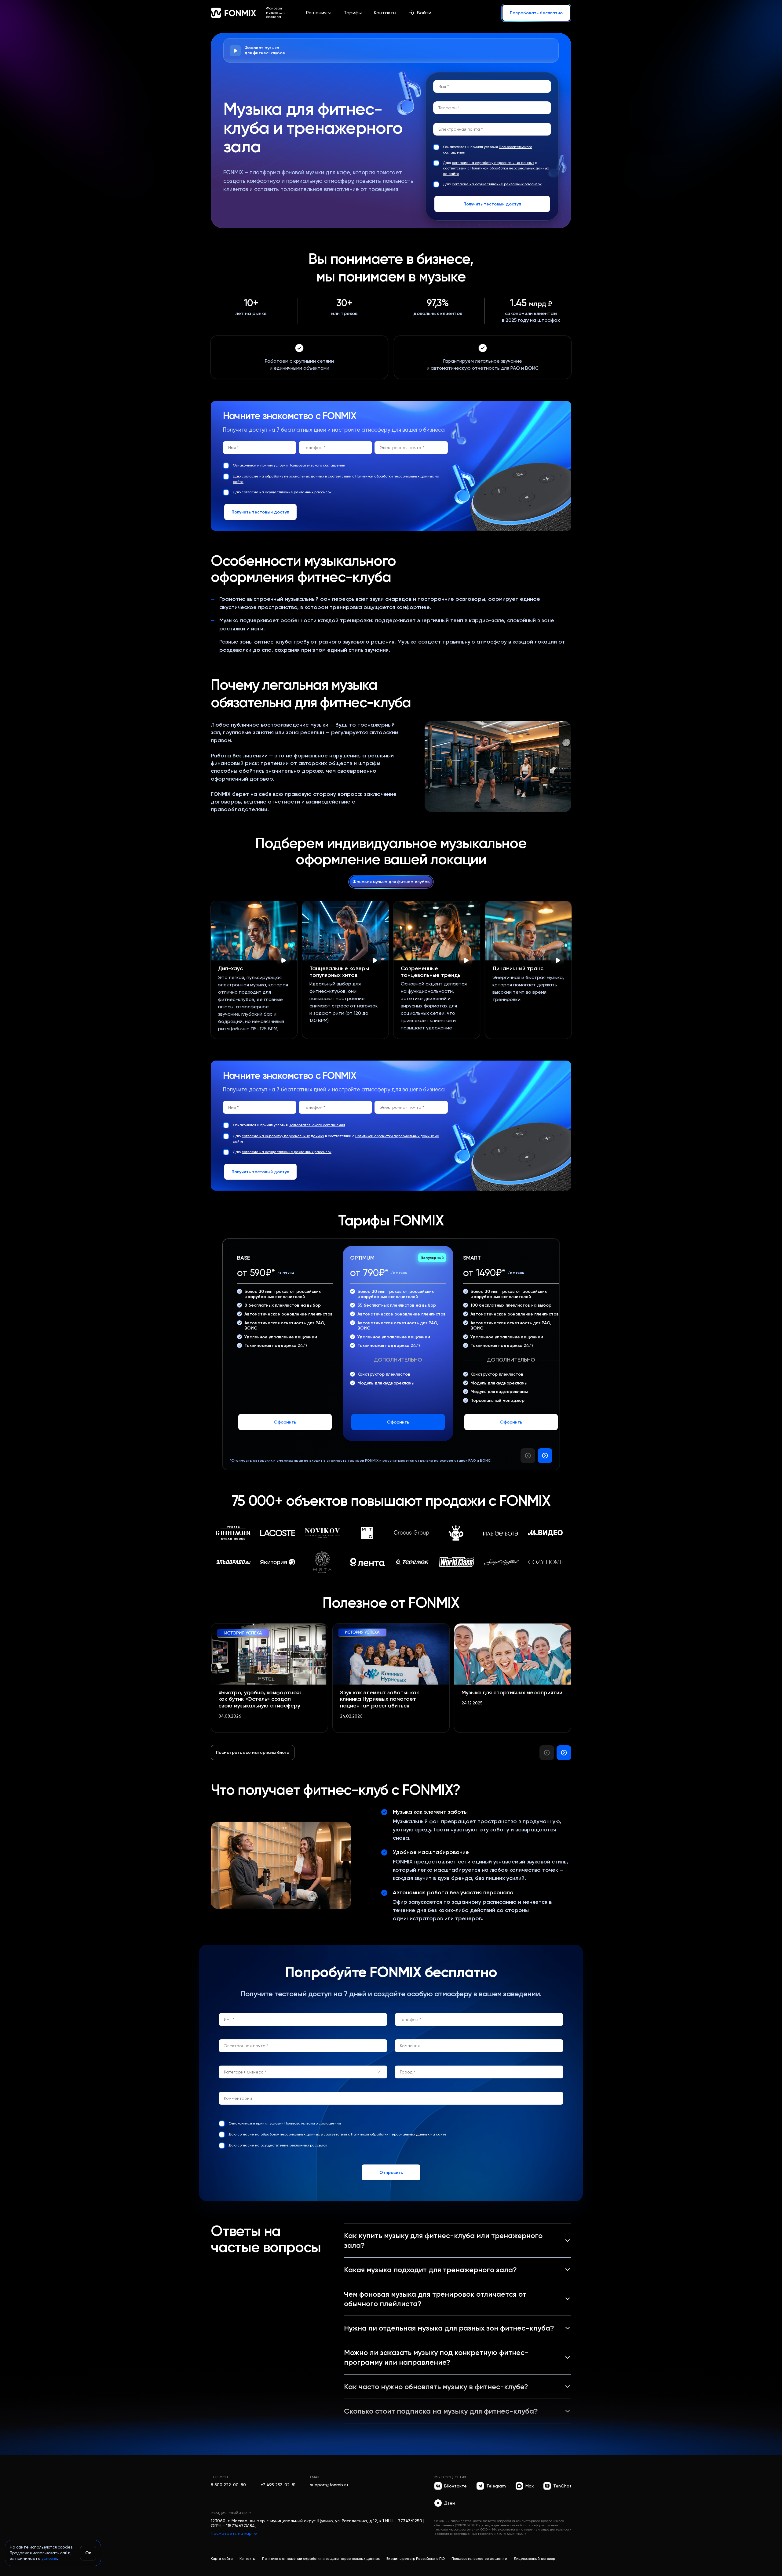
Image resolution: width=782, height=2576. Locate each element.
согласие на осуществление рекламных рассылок (497, 184)
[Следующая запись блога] (564, 1753)
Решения (316, 13)
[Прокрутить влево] (528, 1456)
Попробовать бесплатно (536, 13)
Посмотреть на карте (234, 2533)
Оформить (285, 1422)
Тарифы (353, 13)
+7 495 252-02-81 (278, 2485)
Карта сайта (222, 2559)
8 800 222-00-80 (228, 2485)
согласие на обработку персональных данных (493, 163)
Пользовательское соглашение (479, 2559)
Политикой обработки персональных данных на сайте (399, 2134)
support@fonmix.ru (329, 2485)
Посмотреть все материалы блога (253, 1752)
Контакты (385, 13)
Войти (424, 13)
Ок (88, 2553)
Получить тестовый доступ (492, 204)
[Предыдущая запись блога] (547, 1753)
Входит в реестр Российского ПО (416, 2559)
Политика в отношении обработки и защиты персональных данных (321, 2559)
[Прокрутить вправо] (545, 1456)
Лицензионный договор (534, 2559)
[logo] (233, 13)
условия (49, 2558)
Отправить (391, 2172)
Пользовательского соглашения (317, 465)
